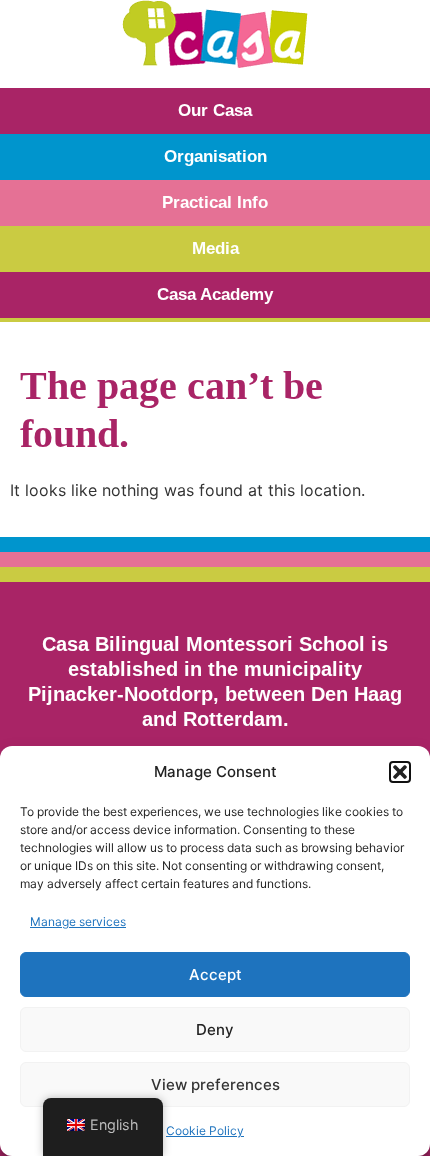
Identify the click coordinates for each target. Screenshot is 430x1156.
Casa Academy (215, 294)
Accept (215, 974)
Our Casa (215, 110)
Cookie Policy (205, 1130)
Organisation (215, 156)
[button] (400, 772)
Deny (215, 1029)
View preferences (215, 1084)
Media (215, 248)
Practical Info (215, 202)
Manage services (78, 921)
